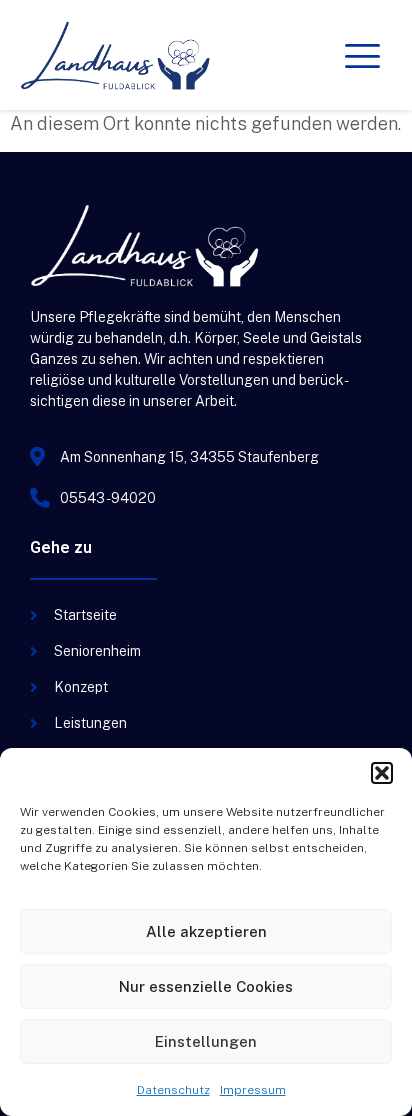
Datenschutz (173, 1090)
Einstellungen (206, 1041)
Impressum (253, 1090)
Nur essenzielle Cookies (206, 986)
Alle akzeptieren (206, 931)
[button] (382, 773)
